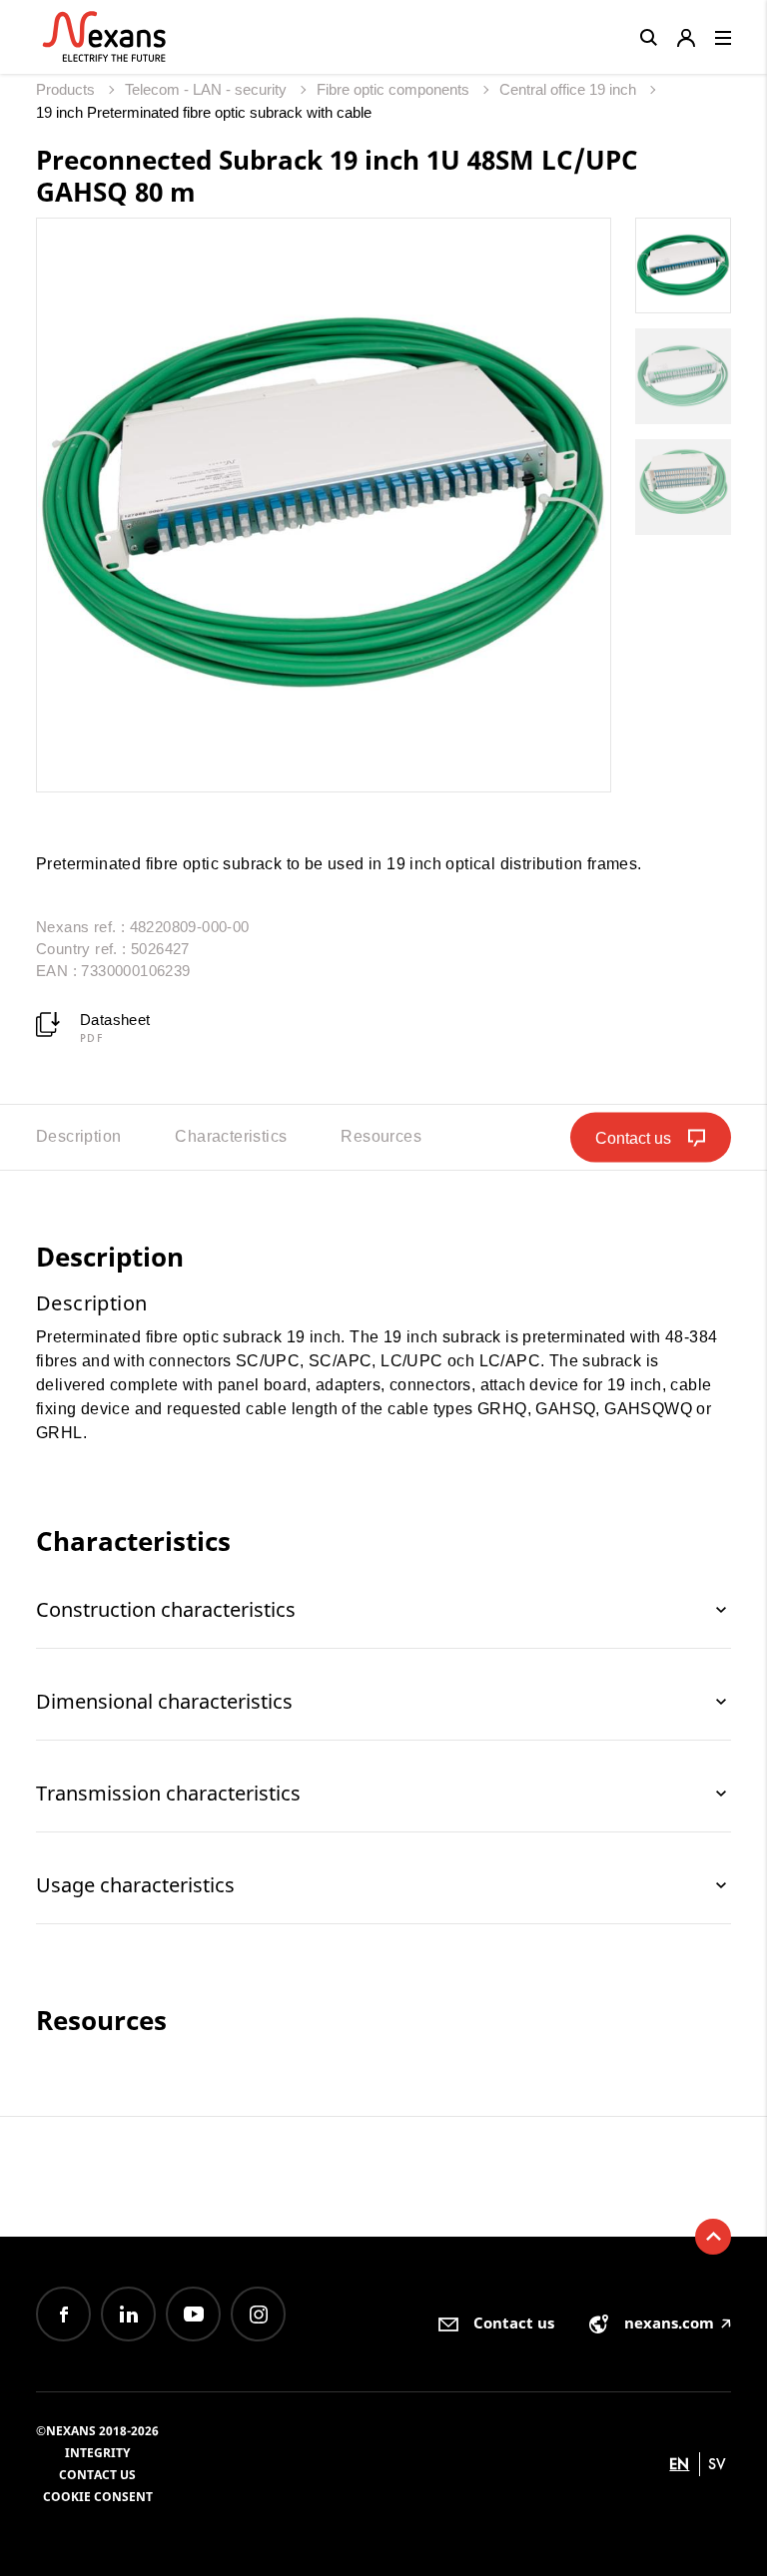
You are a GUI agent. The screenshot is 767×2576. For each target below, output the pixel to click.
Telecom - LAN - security (208, 89)
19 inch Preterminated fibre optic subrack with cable (204, 112)
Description (78, 1136)
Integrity (97, 2453)
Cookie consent (98, 2497)
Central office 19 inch (570, 89)
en (679, 2464)
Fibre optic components (395, 89)
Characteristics (231, 1136)
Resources (381, 1136)
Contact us (97, 2475)
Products (67, 89)
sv (717, 2464)
